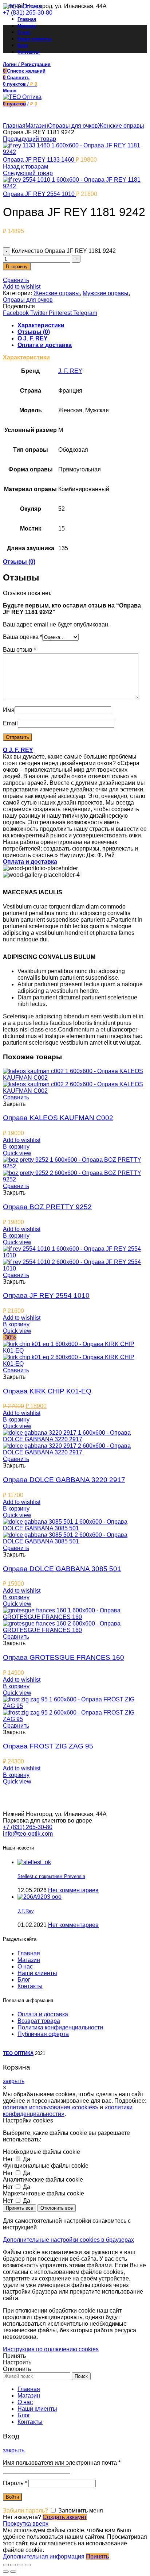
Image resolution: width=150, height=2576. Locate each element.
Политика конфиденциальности (60, 2027)
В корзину (17, 267)
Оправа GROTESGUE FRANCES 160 (64, 1657)
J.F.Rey (26, 1911)
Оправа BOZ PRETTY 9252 (47, 1207)
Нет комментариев (73, 1890)
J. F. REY (70, 371)
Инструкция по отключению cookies (51, 2349)
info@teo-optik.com (28, 1834)
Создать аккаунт (65, 2517)
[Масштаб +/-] (28, 2565)
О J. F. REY (33, 338)
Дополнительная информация (44, 2556)
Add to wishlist (22, 287)
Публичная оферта (43, 2034)
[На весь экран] (20, 2565)
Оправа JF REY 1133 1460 (39, 160)
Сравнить (16, 280)
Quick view (17, 1153)
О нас (25, 1966)
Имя (9, 710)
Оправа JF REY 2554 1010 (40, 194)
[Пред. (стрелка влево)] (6, 2572)
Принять (14, 2356)
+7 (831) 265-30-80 (28, 13)
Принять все (19, 2208)
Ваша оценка (23, 637)
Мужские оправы (106, 293)
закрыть (14, 2081)
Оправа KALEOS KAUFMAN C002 (58, 1118)
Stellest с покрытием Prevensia (51, 1876)
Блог (24, 1980)
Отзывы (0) (34, 332)
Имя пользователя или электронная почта (62, 2463)
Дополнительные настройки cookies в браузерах (68, 2240)
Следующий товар (28, 173)
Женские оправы (121, 126)
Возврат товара (39, 2021)
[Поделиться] (13, 2565)
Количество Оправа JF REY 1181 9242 (64, 251)
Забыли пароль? (25, 2511)
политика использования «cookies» (51, 2107)
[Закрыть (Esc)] (6, 2565)
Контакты (30, 1986)
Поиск (81, 2376)
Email (10, 723)
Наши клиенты (37, 1973)
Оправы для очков (73, 126)
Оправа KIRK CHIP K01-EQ (47, 1391)
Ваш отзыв (19, 650)
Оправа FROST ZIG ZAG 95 (48, 1746)
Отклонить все (57, 2208)
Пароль (15, 2483)
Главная (14, 126)
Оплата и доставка (45, 345)
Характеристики (41, 325)
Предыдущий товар (29, 139)
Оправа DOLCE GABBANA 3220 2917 (64, 1480)
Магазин (37, 126)
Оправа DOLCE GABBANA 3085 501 (62, 1569)
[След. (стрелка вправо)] (13, 2572)
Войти (12, 2497)
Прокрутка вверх (26, 2524)
